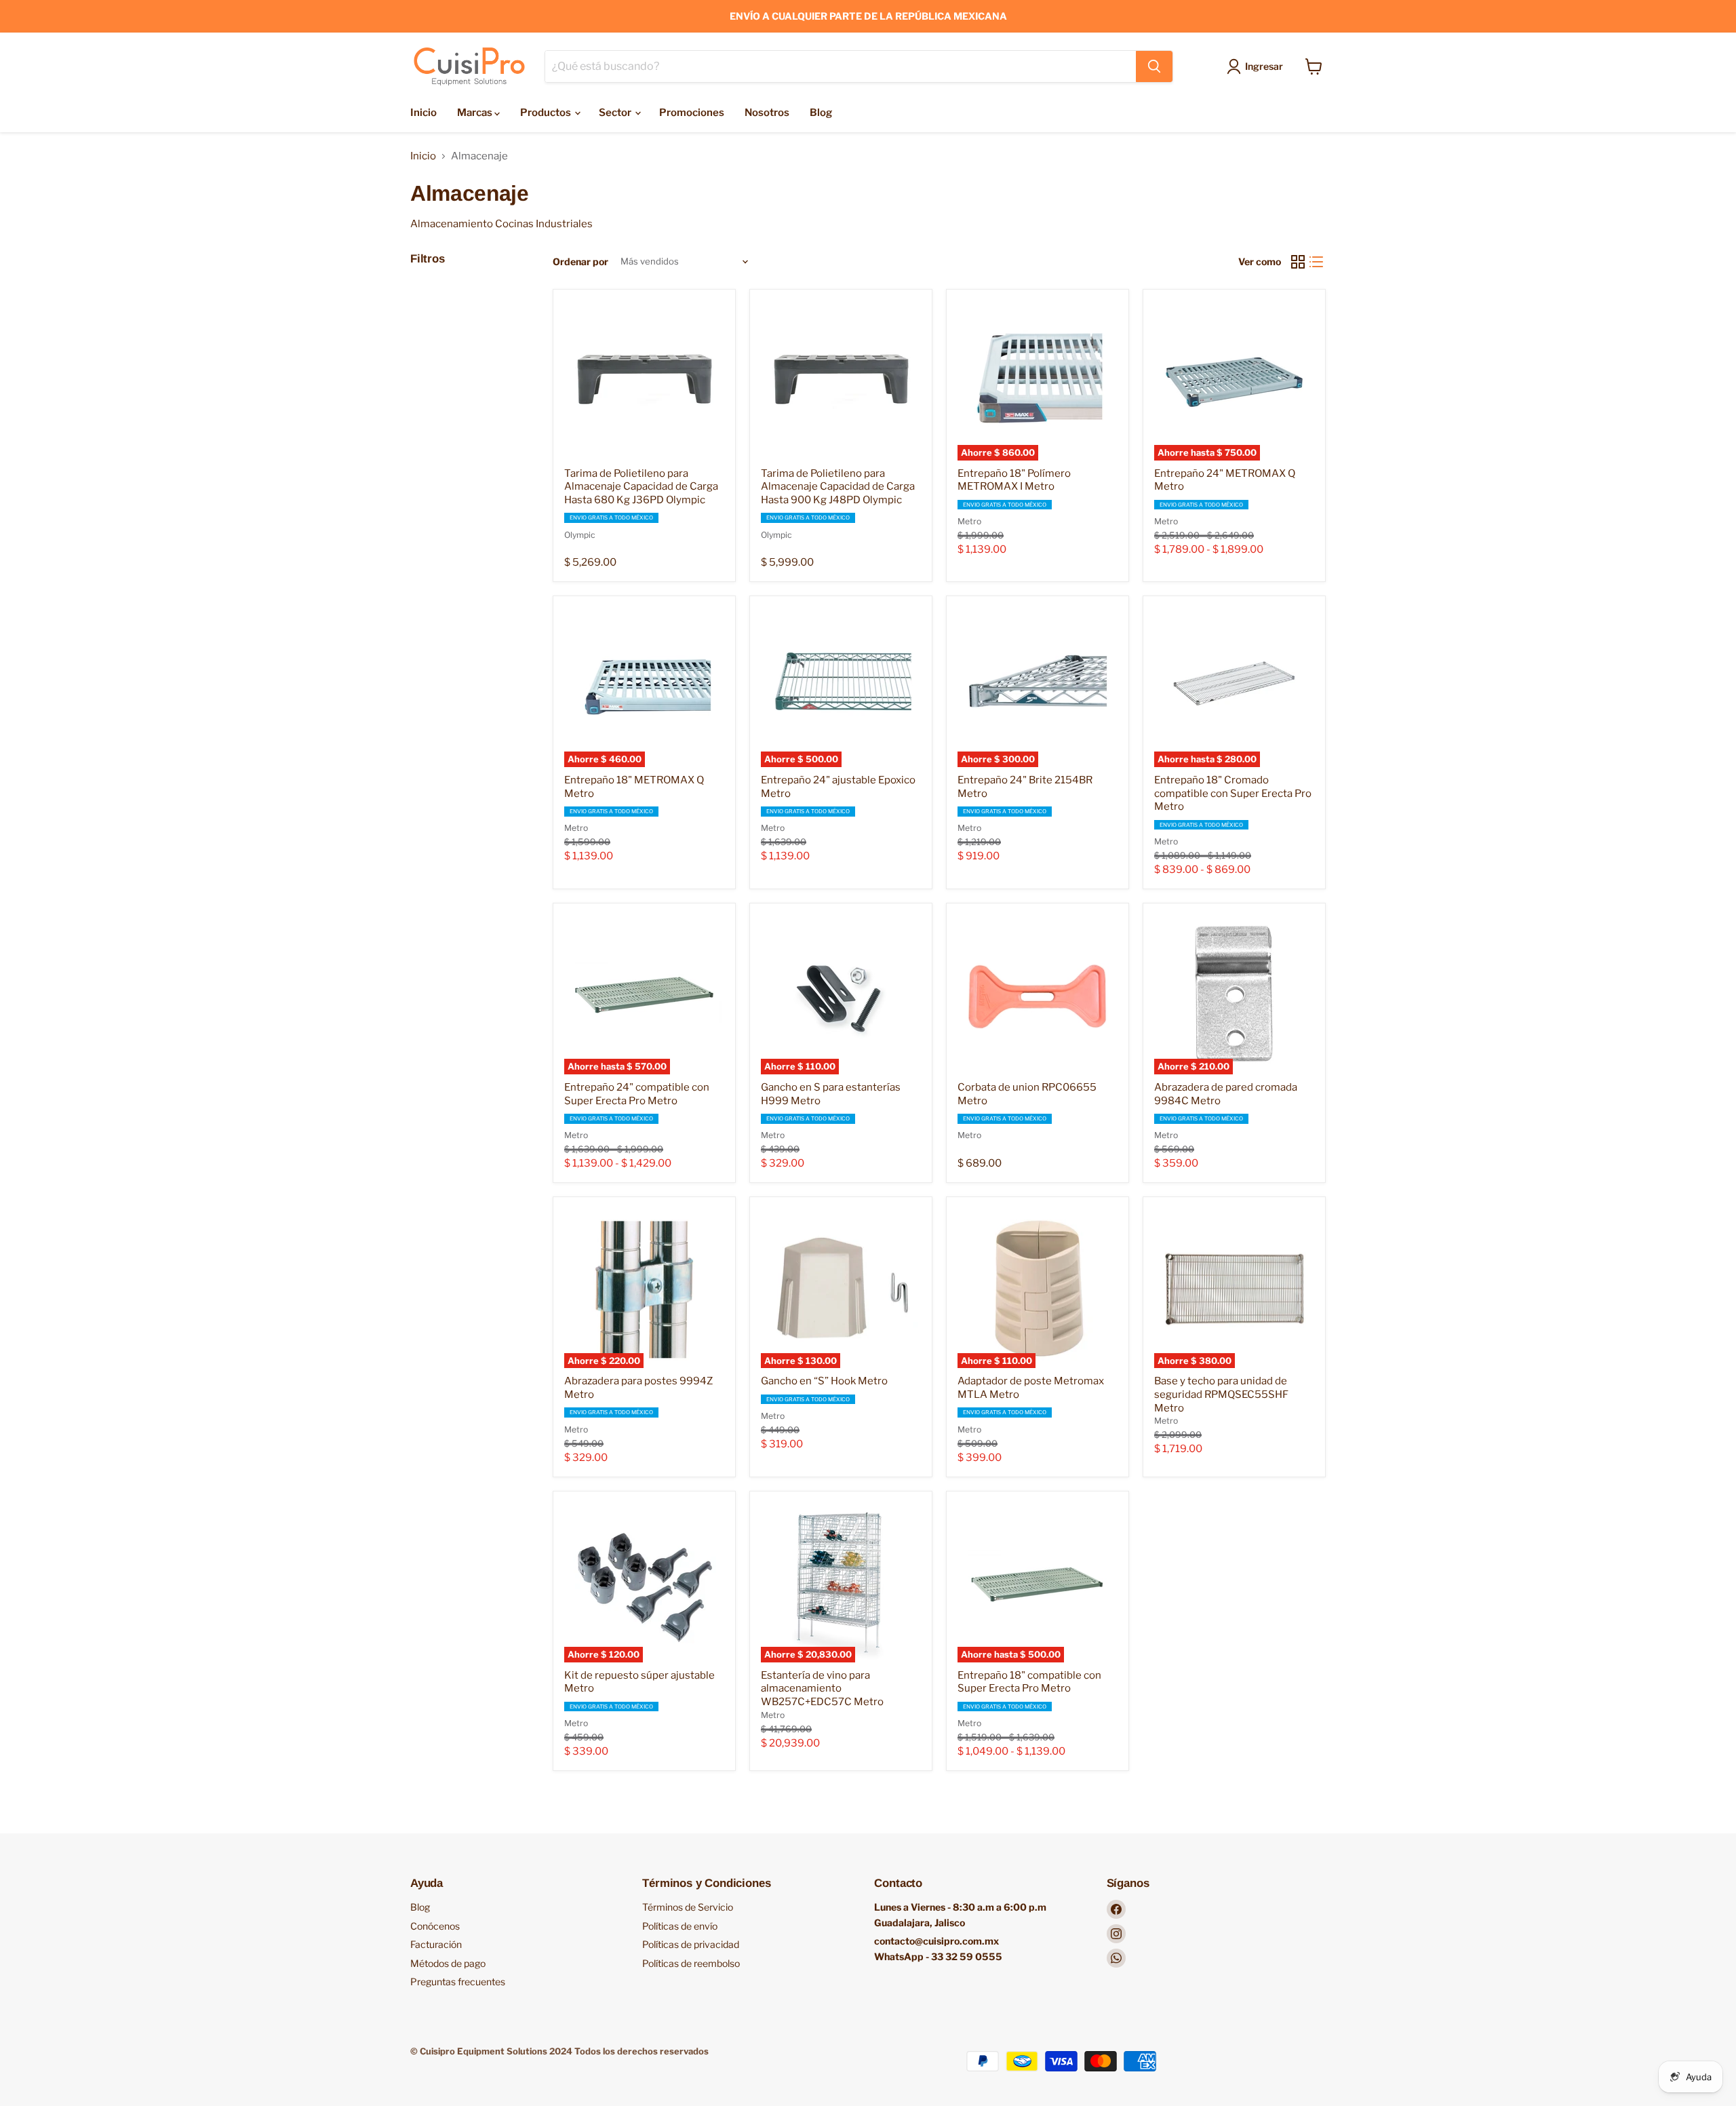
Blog (821, 113)
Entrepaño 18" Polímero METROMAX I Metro (1014, 480)
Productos (547, 113)
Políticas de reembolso (691, 1963)
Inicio (423, 113)
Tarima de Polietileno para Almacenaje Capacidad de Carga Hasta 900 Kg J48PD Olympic (838, 487)
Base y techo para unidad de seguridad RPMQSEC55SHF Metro (1221, 1394)
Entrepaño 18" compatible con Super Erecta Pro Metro (1029, 1682)
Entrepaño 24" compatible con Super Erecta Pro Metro (637, 1094)
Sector (616, 113)
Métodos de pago (448, 1963)
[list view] (1317, 262)
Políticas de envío (680, 1926)
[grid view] (1298, 262)
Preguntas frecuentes (458, 1982)
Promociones (692, 113)
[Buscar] (1154, 66)
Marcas (476, 113)
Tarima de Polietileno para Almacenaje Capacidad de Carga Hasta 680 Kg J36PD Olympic (641, 487)
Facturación (436, 1944)
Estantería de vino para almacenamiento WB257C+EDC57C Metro (822, 1689)
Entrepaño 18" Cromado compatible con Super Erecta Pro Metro (1233, 793)
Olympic (580, 535)
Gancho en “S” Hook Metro (824, 1381)
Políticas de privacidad (691, 1944)
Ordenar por (580, 262)
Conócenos (435, 1926)
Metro (969, 521)
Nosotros (767, 113)
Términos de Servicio (688, 1907)
